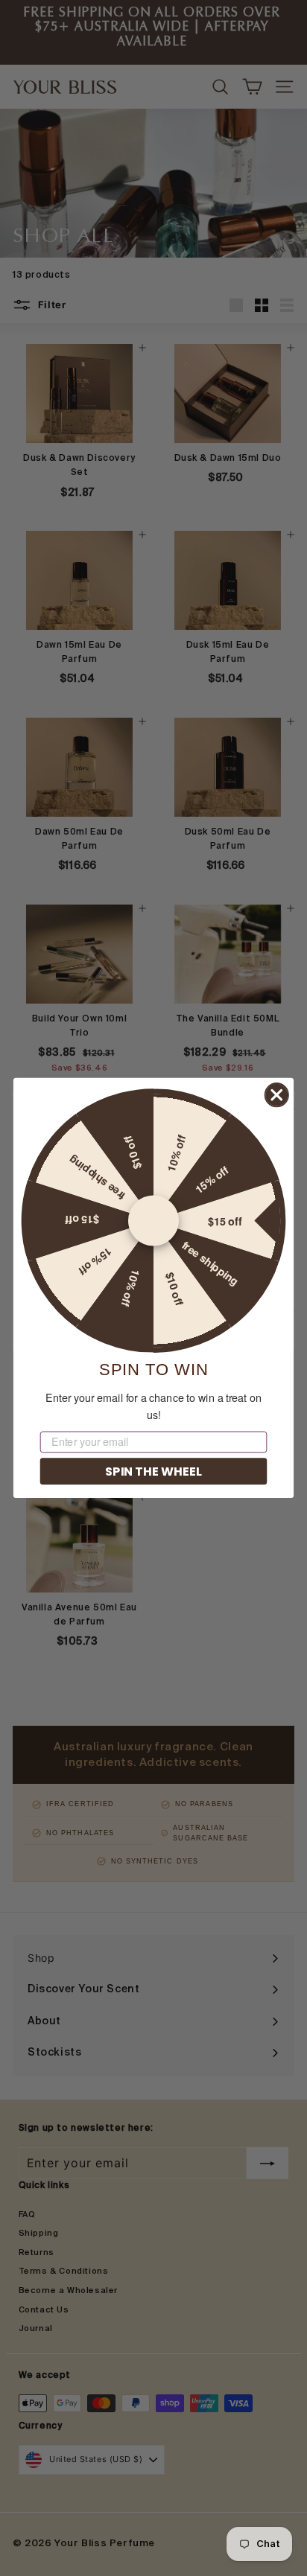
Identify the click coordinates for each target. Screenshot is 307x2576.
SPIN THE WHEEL (153, 1470)
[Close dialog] (277, 1095)
